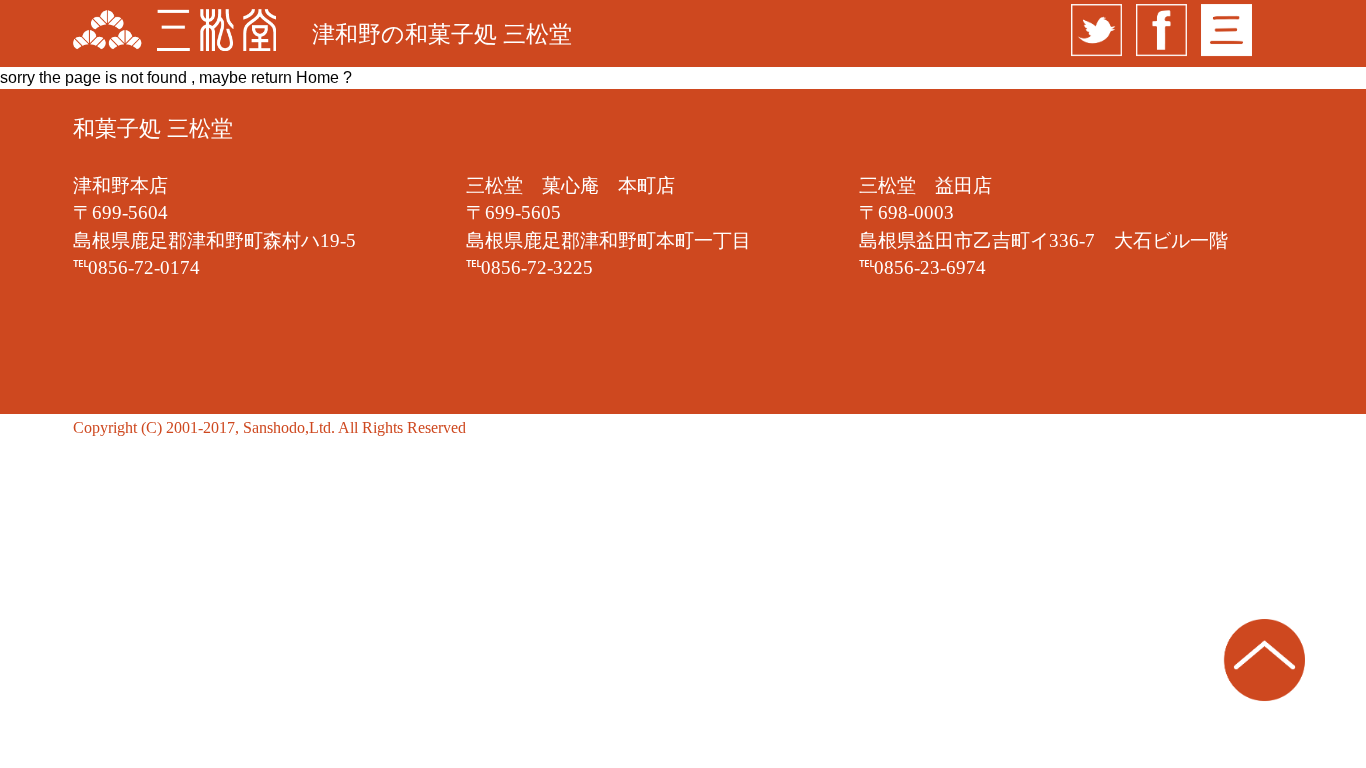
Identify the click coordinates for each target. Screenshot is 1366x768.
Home (317, 77)
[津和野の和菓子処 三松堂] (174, 33)
